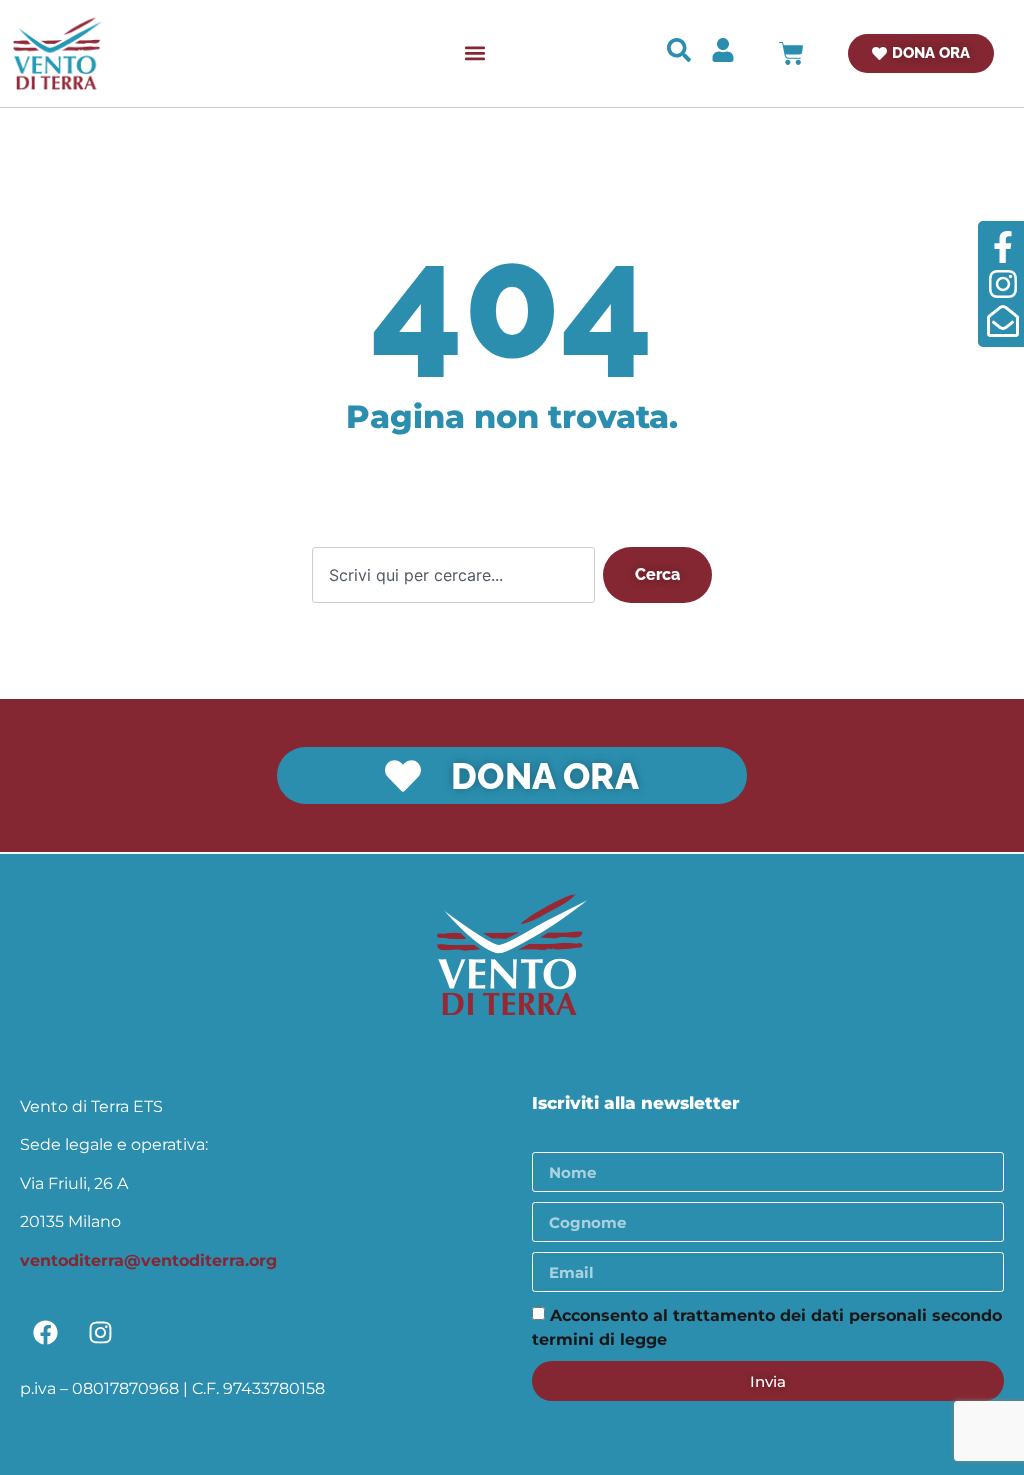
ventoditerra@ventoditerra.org (148, 1260)
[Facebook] (45, 1332)
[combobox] (453, 575)
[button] (475, 53)
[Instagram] (100, 1332)
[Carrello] (791, 53)
